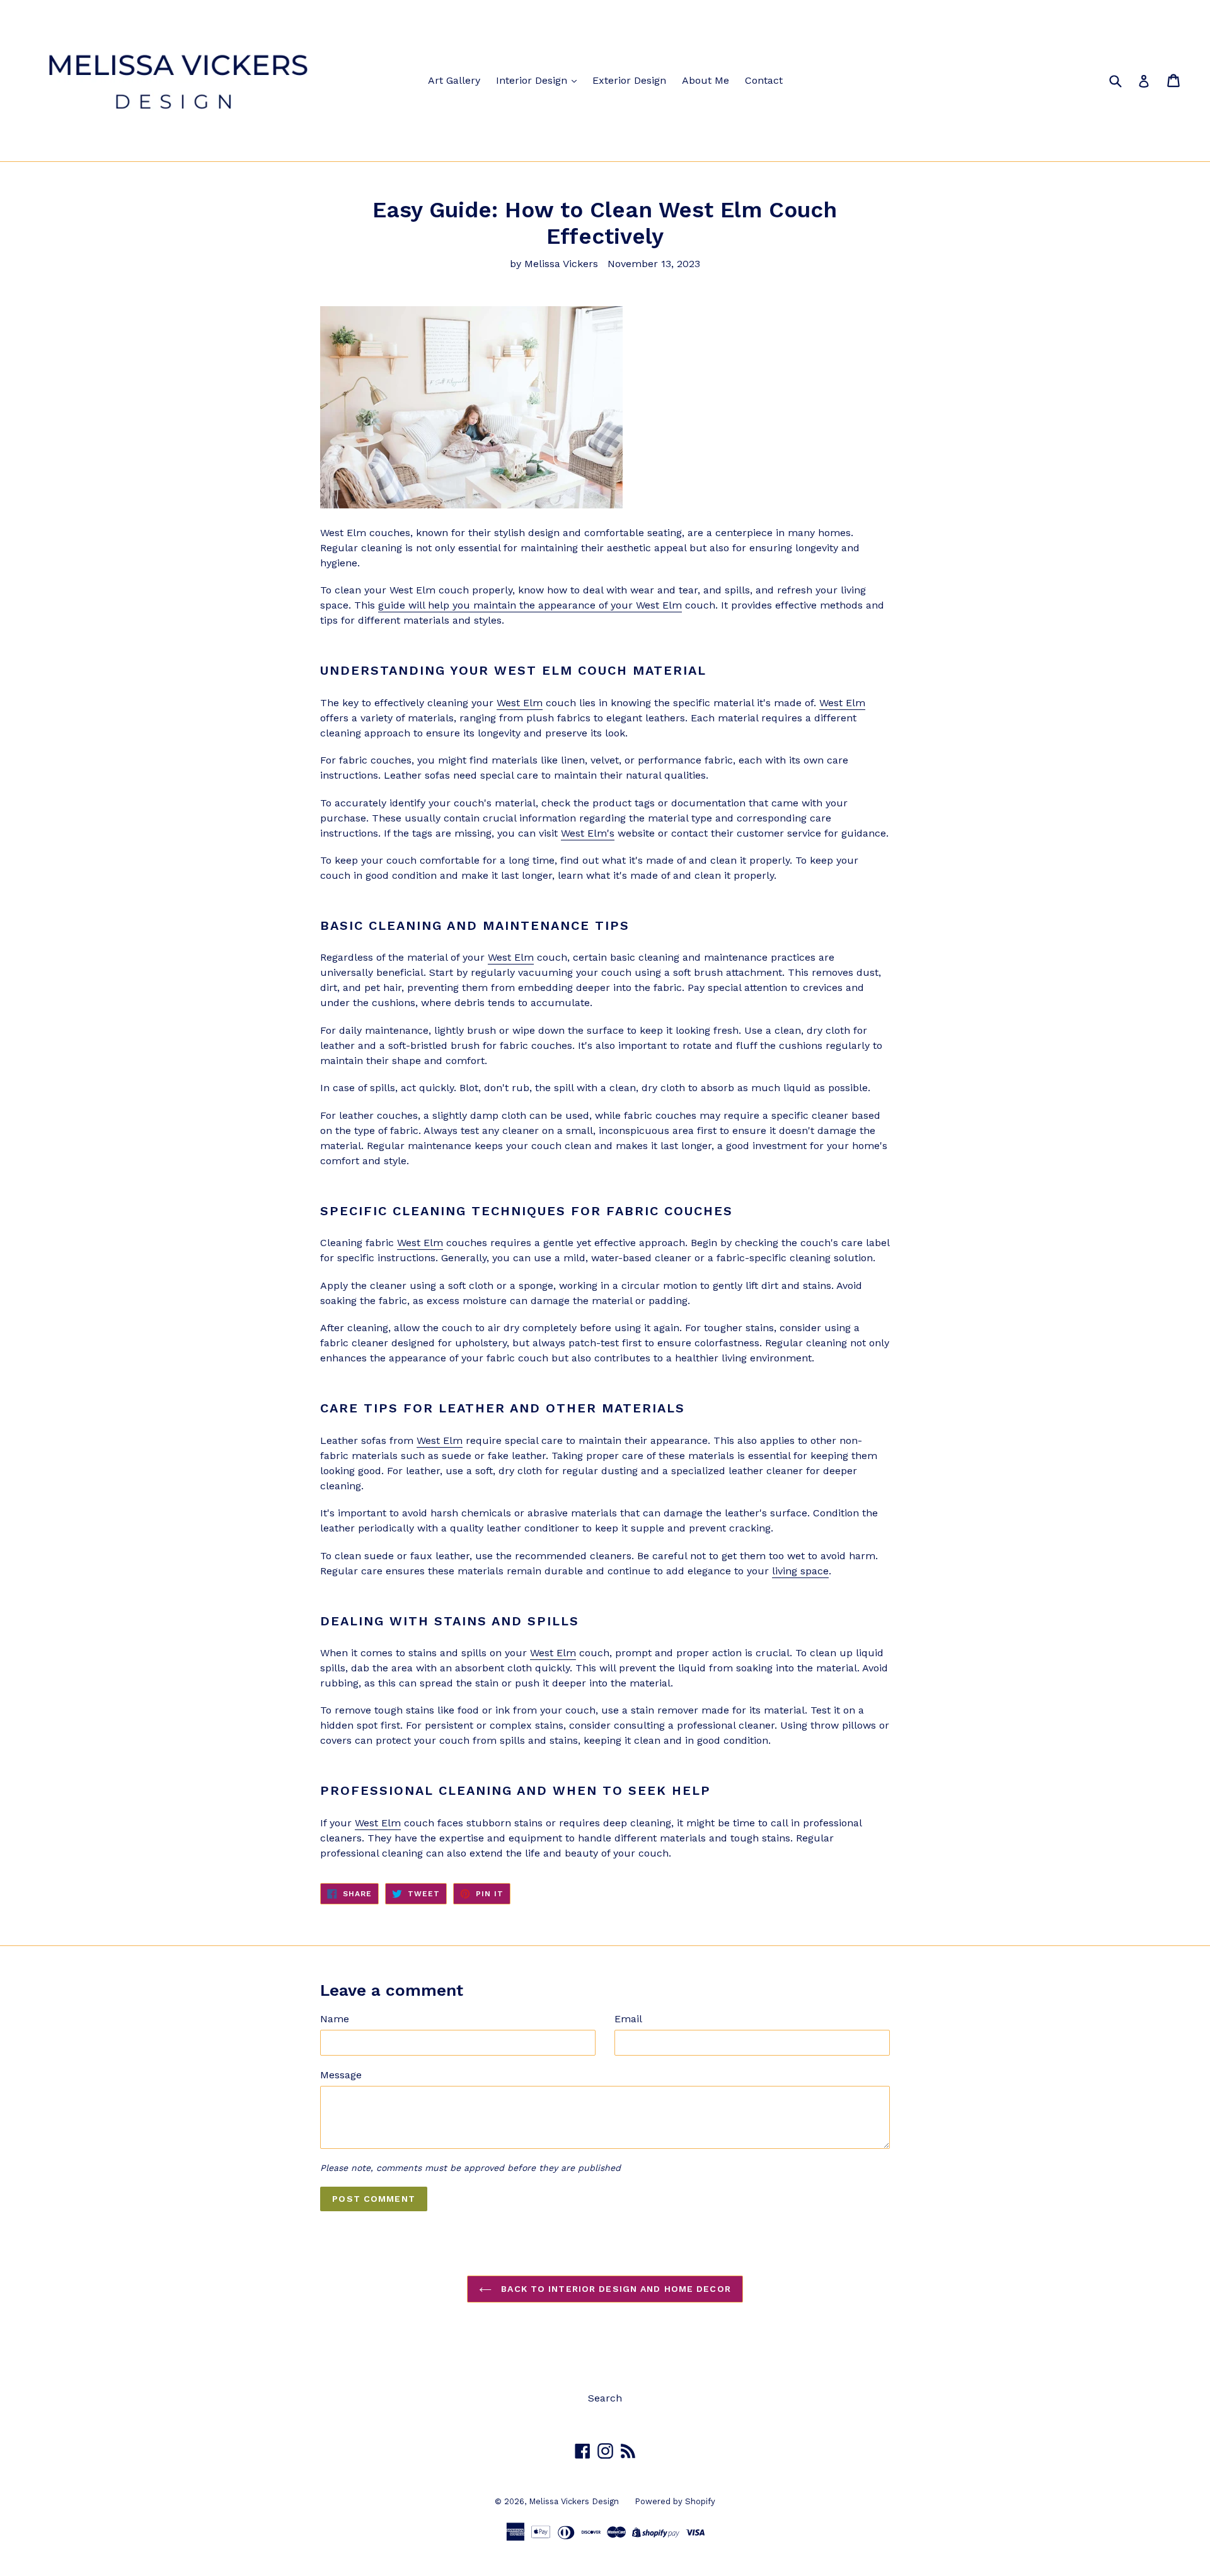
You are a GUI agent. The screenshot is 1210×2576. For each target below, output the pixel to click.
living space (800, 1571)
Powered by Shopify (675, 2501)
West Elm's (588, 833)
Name (335, 2019)
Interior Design (533, 80)
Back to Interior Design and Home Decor (614, 2289)
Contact (764, 80)
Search (605, 2398)
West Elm (520, 703)
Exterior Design (629, 80)
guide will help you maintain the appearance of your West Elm (530, 605)
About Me (706, 80)
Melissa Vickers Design (574, 2501)
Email (628, 2019)
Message (341, 2075)
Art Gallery (454, 80)
